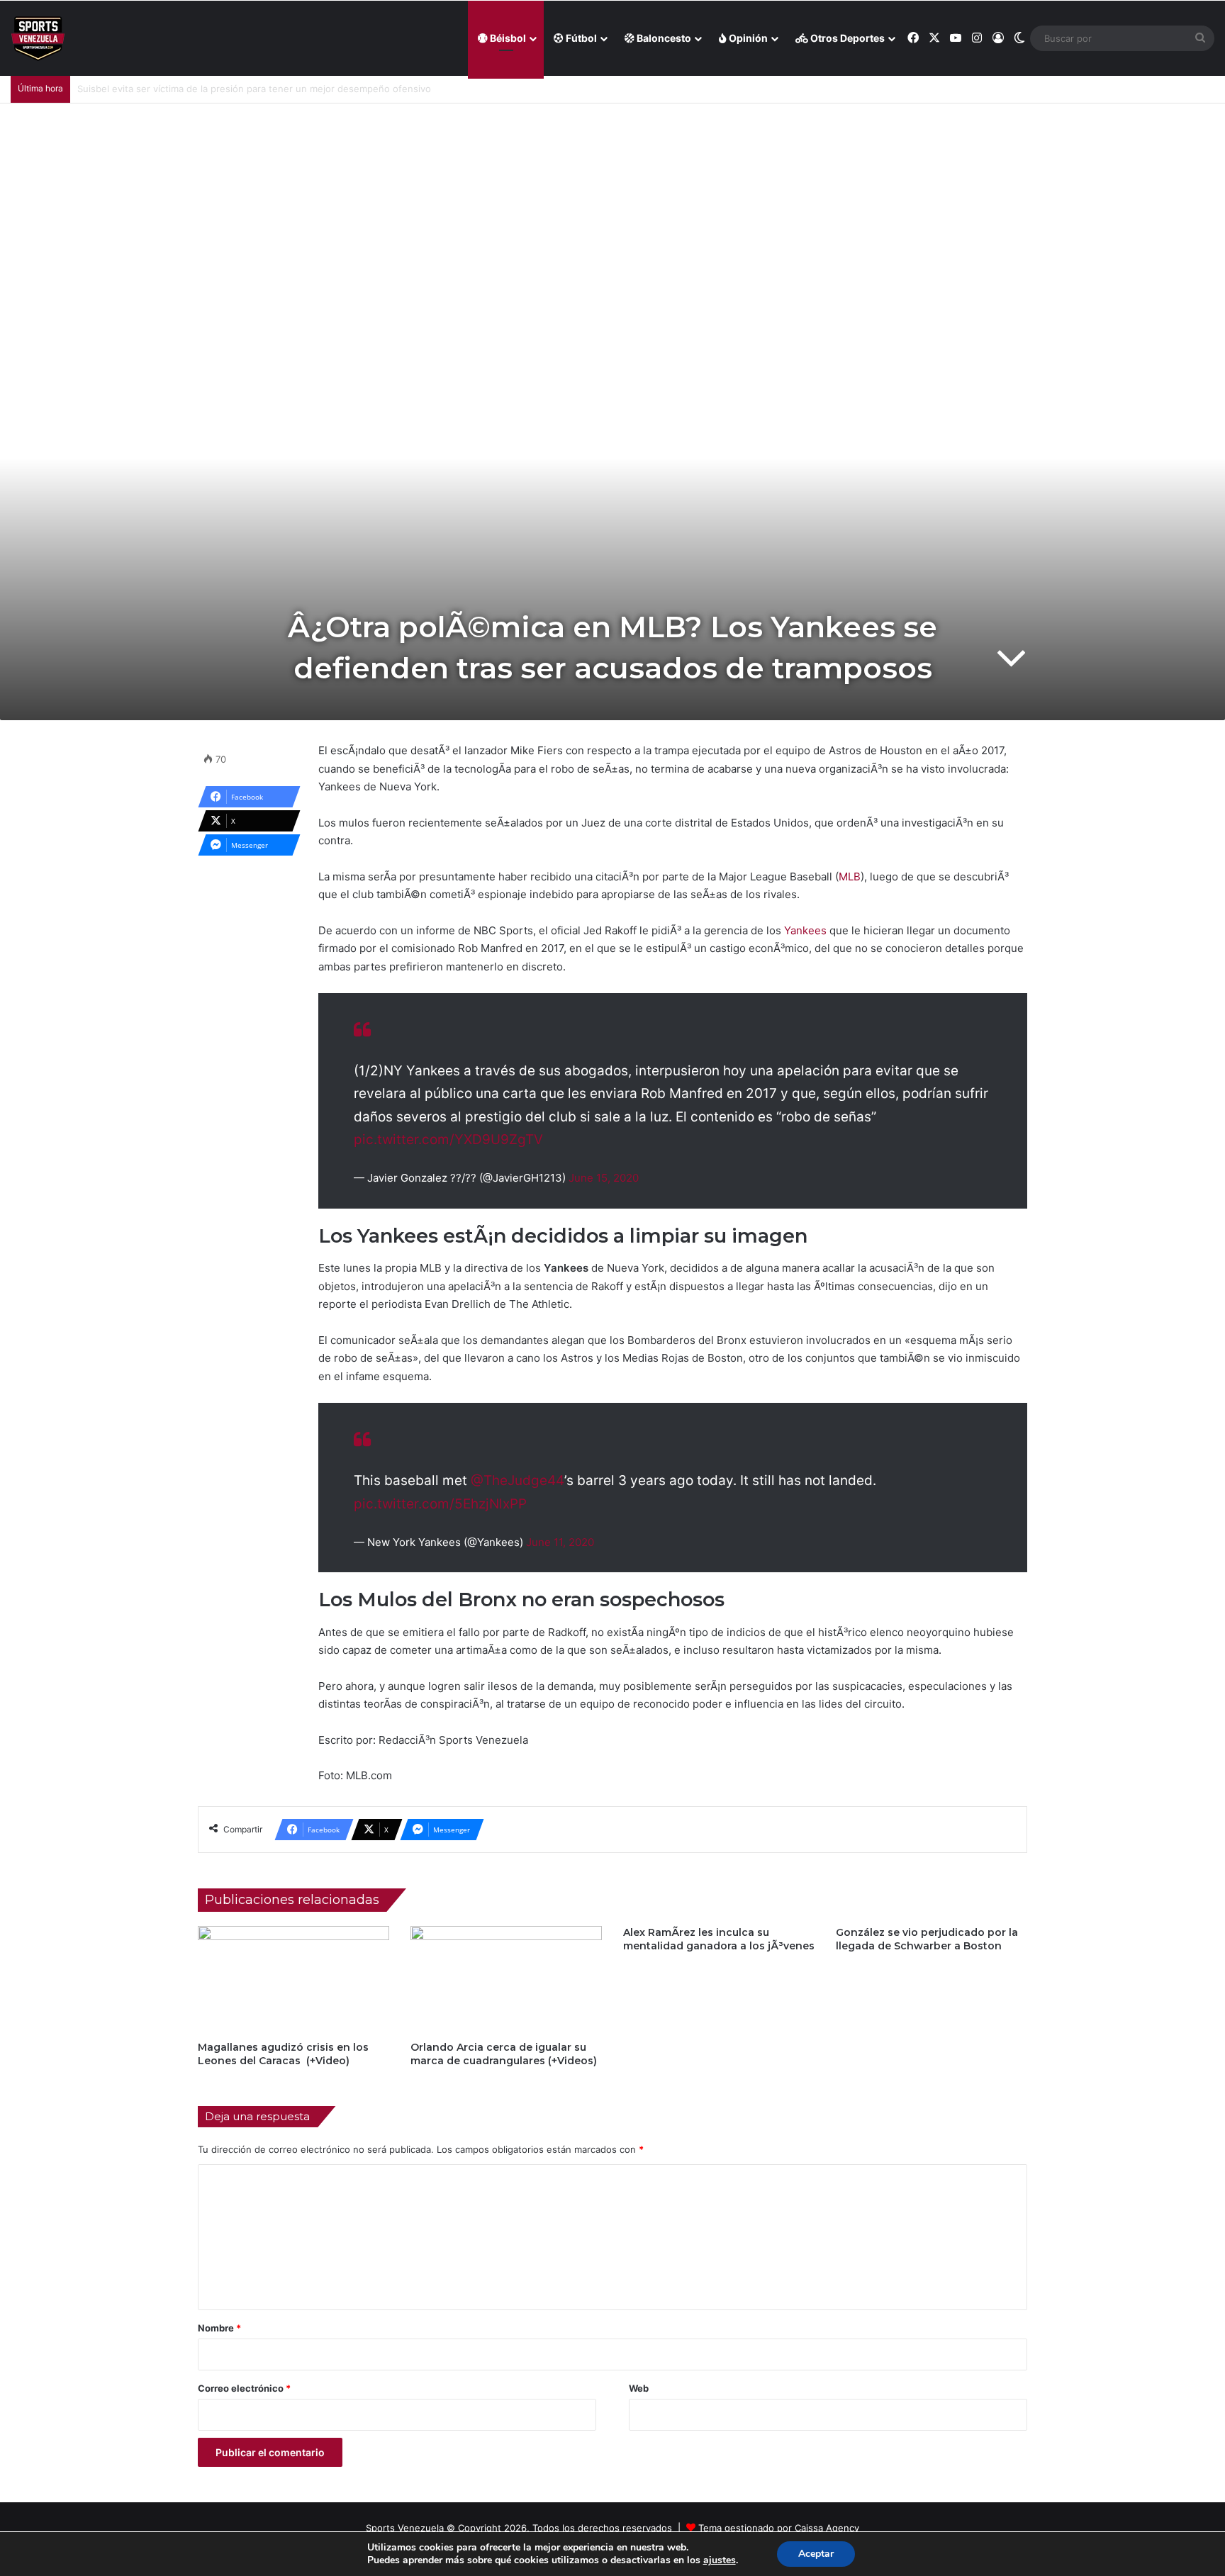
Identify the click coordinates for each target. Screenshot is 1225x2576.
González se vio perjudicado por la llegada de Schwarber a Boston (927, 1939)
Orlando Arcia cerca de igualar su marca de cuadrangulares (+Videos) (504, 2054)
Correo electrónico (244, 2388)
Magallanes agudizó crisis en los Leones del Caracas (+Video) (283, 2054)
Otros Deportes (846, 38)
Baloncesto (663, 38)
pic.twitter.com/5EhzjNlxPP (440, 1504)
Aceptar (816, 2554)
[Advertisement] (612, 210)
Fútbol (580, 38)
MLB (850, 877)
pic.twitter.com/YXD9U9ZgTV (448, 1139)
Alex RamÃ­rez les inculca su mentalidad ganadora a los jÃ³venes (719, 1939)
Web (639, 2388)
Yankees (805, 930)
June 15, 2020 (604, 1178)
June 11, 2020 (560, 1542)
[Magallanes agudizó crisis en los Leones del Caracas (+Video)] (293, 1980)
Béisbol (507, 38)
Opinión (747, 38)
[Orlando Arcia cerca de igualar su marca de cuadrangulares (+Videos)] (506, 1980)
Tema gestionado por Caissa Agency (779, 2528)
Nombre (219, 2328)
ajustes (720, 2560)
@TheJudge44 (518, 1480)
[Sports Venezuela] (38, 39)
